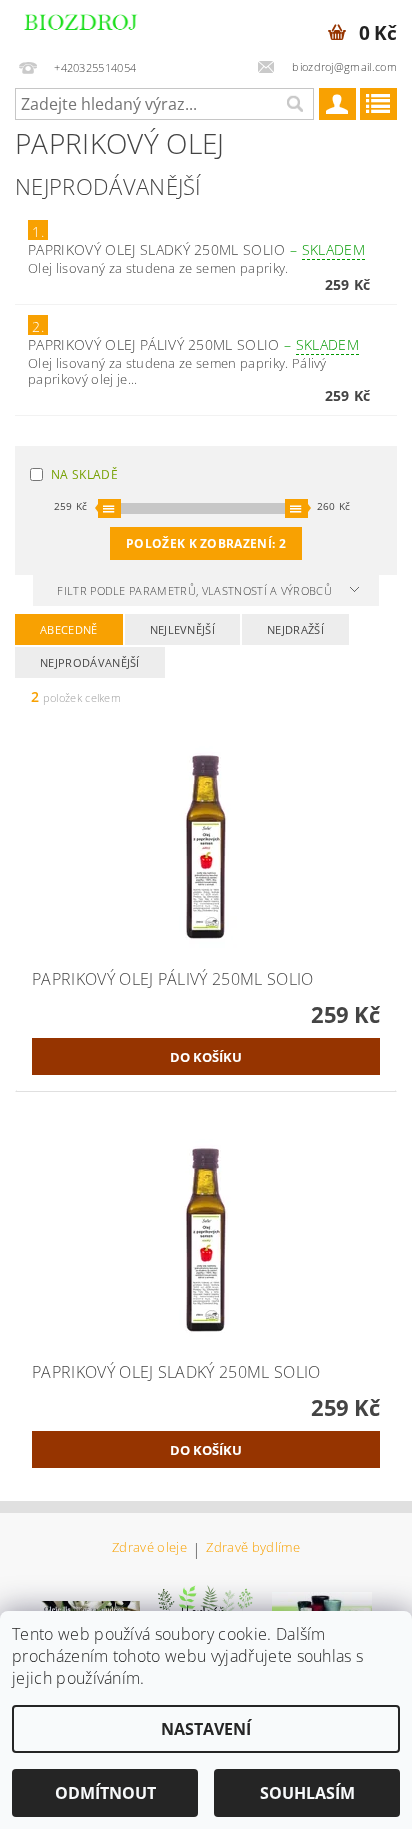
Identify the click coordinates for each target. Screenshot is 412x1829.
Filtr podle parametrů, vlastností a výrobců (196, 590)
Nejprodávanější (90, 662)
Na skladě (84, 474)
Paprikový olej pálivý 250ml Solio (193, 344)
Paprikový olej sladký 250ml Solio (196, 249)
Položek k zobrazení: (206, 543)
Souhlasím (307, 1793)
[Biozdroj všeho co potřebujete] (101, 26)
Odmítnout (105, 1793)
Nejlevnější (183, 629)
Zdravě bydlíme (252, 1548)
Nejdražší (295, 629)
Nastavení (206, 1729)
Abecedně (69, 629)
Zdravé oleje (149, 1548)
